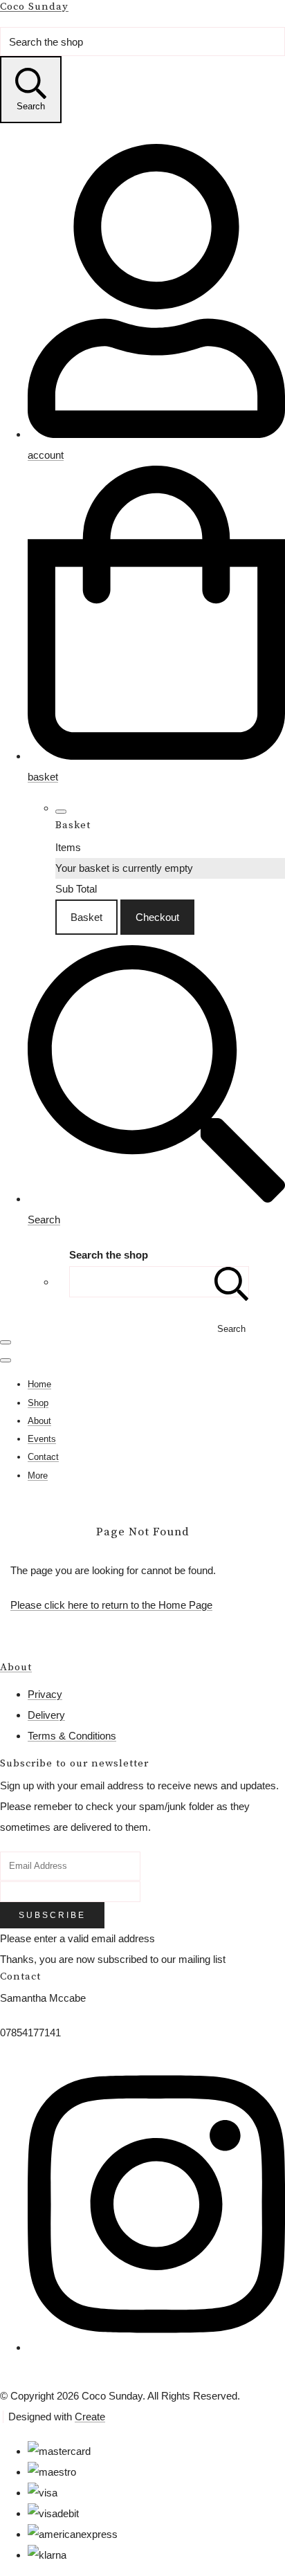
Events (42, 1439)
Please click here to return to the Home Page (111, 1605)
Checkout (157, 917)
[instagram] (156, 2338)
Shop (38, 1403)
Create (90, 2417)
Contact (43, 1457)
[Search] (232, 1282)
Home (39, 1384)
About (39, 1421)
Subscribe (52, 1915)
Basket (86, 917)
